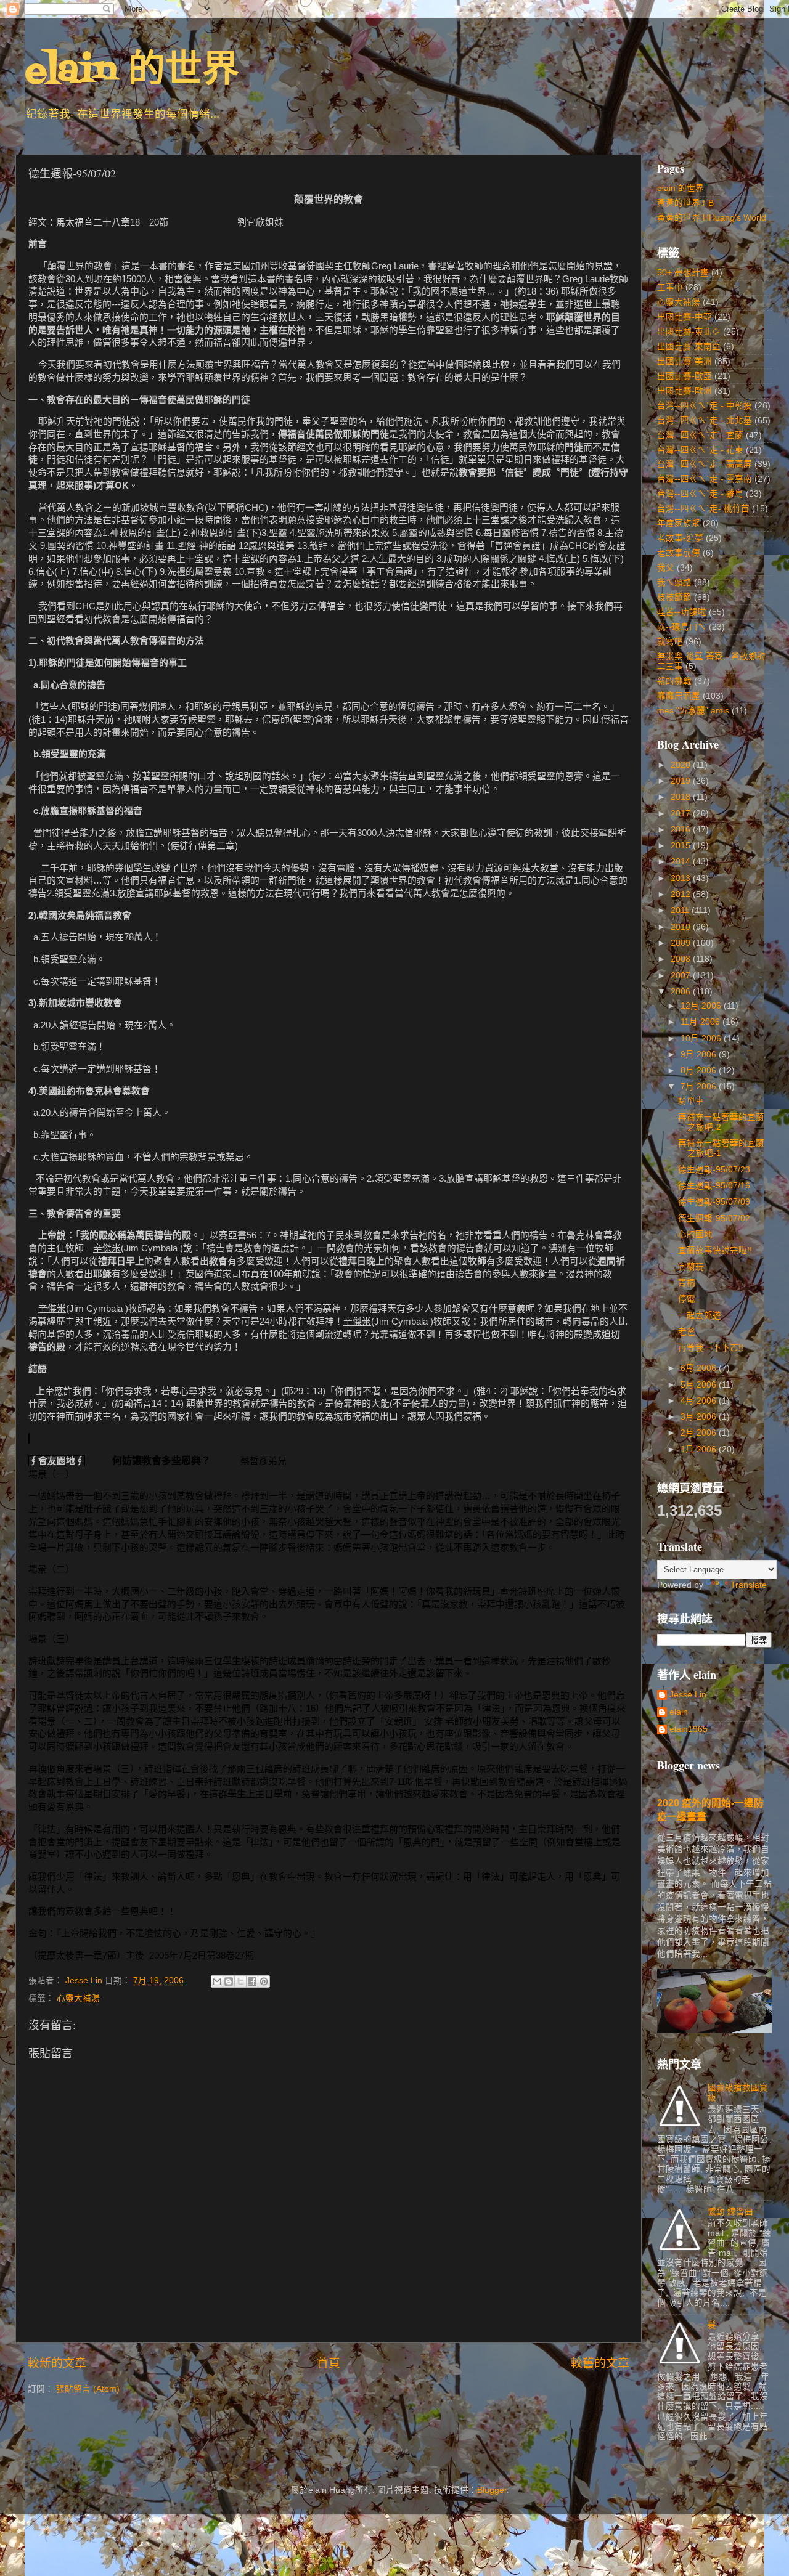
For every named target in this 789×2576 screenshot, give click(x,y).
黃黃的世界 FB (685, 203)
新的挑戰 (674, 681)
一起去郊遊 (700, 1316)
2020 (682, 765)
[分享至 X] (240, 1981)
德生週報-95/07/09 (714, 1202)
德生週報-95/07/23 (714, 1170)
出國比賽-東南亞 (689, 347)
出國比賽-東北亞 (689, 332)
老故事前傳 (679, 553)
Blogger (492, 2490)
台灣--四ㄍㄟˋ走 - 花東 (700, 450)
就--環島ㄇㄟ (682, 627)
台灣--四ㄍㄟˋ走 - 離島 (700, 494)
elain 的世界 (132, 72)
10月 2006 (702, 1038)
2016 (682, 830)
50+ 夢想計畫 (683, 273)
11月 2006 (701, 1022)
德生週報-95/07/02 (714, 1218)
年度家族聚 (679, 523)
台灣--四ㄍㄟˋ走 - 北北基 (705, 421)
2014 (682, 862)
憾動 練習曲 (730, 2212)
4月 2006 (700, 1401)
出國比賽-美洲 (685, 361)
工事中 (670, 287)
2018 (682, 797)
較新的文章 (57, 2363)
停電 (687, 1299)
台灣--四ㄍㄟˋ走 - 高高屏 (705, 464)
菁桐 (687, 1283)
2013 (682, 878)
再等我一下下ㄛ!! (711, 1348)
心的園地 (695, 1234)
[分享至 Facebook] (252, 1981)
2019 (682, 781)
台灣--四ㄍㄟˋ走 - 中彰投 (705, 406)
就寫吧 (670, 642)
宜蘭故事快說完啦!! (715, 1250)
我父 (666, 568)
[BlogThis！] (229, 1981)
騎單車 (691, 1101)
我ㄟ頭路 (674, 583)
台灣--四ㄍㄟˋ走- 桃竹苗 (703, 509)
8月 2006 (700, 1071)
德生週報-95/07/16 (714, 1186)
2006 (682, 992)
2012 (682, 894)
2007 (682, 976)
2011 (681, 910)
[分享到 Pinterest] (264, 1981)
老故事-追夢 (680, 538)
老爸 (687, 1332)
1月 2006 (700, 1449)
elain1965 (689, 1729)
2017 (682, 814)
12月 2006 (702, 1006)
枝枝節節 (674, 597)
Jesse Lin (688, 1695)
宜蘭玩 (691, 1267)
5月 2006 (700, 1385)
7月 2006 (700, 1087)
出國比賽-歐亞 (685, 376)
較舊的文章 (600, 2363)
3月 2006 (700, 1417)
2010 (682, 927)
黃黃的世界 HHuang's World (712, 218)
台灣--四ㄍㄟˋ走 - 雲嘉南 (705, 479)
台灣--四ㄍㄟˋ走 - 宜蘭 (700, 435)
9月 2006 (700, 1054)
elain (679, 1712)
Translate (749, 1585)
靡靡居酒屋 (679, 696)
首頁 (329, 2363)
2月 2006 (700, 1433)
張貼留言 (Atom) (88, 2389)
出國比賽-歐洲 (685, 391)
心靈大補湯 (78, 1998)
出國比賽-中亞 (685, 317)
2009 (682, 943)
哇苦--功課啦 (682, 612)
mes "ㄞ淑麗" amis (693, 711)
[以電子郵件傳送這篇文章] (217, 1981)
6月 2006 (700, 1368)
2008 (682, 959)
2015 (682, 846)
